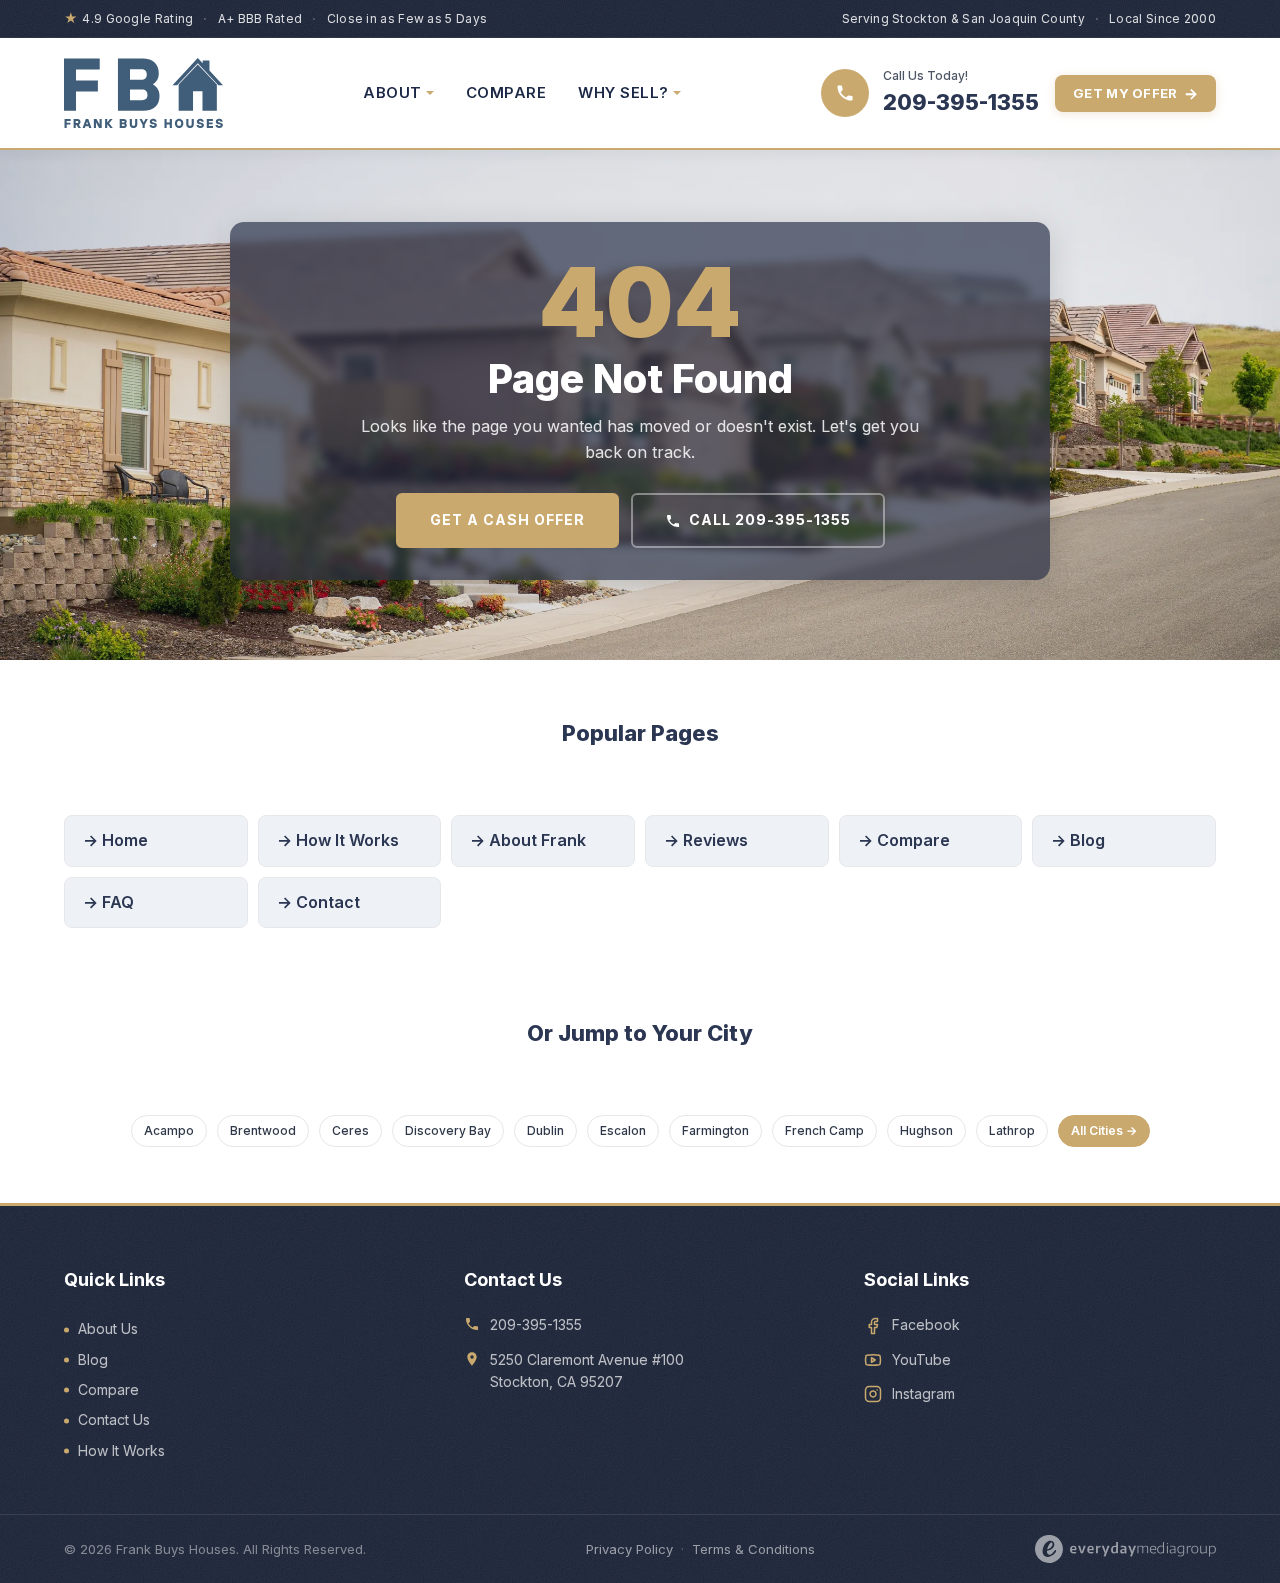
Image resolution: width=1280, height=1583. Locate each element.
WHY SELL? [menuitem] (623, 92)
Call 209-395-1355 (770, 519)
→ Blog (1078, 840)
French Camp (824, 1130)
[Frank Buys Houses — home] (143, 93)
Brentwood (263, 1130)
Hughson (926, 1130)
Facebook (926, 1324)
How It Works (121, 1450)
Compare (108, 1389)
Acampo (169, 1130)
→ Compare (904, 840)
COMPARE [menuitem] (506, 92)
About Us (108, 1328)
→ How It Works (338, 840)
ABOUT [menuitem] (392, 92)
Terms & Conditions (753, 1549)
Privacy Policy (629, 1549)
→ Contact (318, 902)
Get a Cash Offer (507, 519)
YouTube (921, 1359)
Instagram (923, 1393)
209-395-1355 (536, 1324)
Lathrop (1012, 1130)
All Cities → (1104, 1130)
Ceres (350, 1130)
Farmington (715, 1130)
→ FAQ (108, 902)
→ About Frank (528, 840)
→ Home (115, 840)
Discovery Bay (448, 1130)
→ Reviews (706, 840)
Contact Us (114, 1419)
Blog (93, 1359)
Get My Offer (1135, 93)
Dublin (545, 1130)
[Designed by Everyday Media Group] (1126, 1549)
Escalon (623, 1130)
